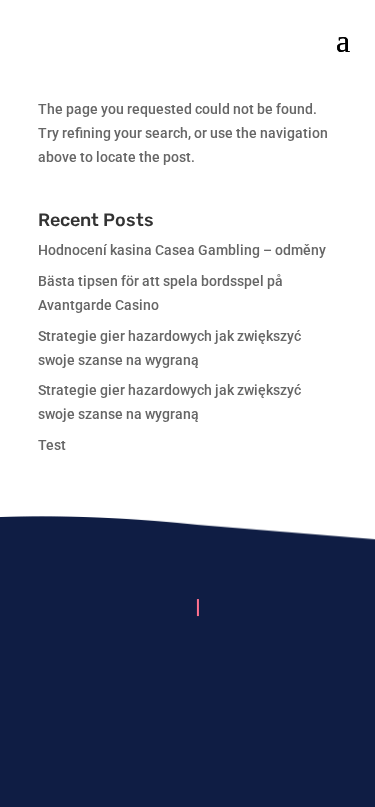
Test (52, 445)
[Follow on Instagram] (188, 669)
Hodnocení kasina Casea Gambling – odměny (182, 250)
